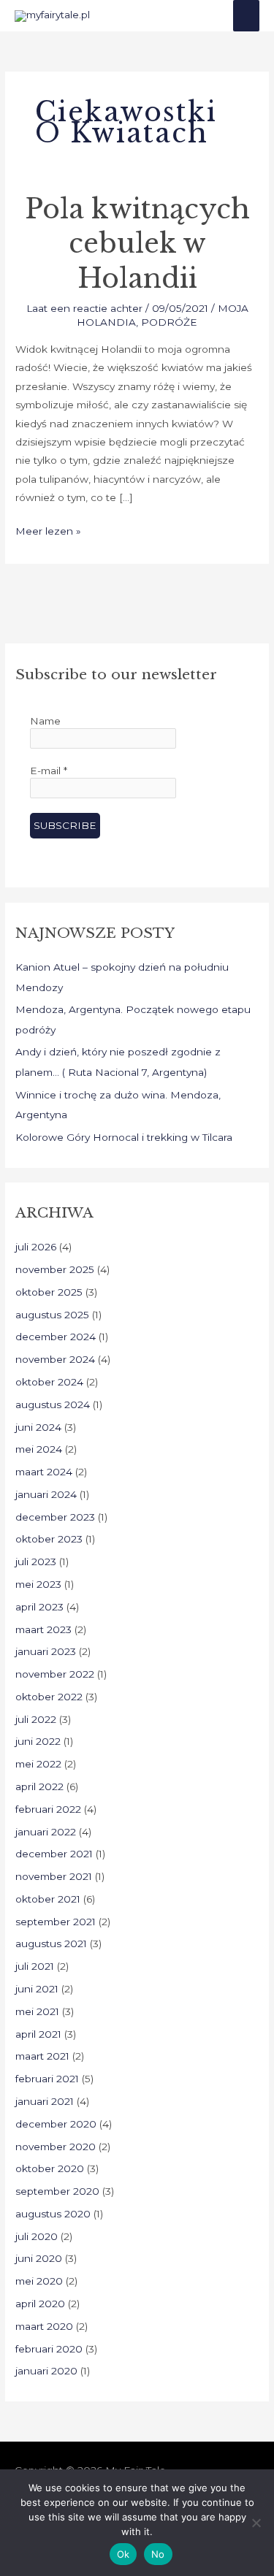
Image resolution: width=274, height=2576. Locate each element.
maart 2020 (44, 2326)
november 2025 (55, 1269)
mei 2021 (37, 2011)
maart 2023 (43, 1629)
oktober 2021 (48, 1899)
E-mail (49, 771)
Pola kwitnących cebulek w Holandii (137, 244)
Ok (123, 2554)
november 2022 (55, 1674)
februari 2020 (49, 2349)
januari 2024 (46, 1494)
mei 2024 (39, 1449)
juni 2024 (38, 1427)
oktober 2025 (49, 1292)
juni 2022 (38, 1741)
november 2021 (54, 1876)
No (158, 2554)
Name (45, 721)
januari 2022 (46, 1832)
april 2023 (39, 1607)
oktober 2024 (49, 1382)
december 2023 (55, 1517)
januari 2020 (46, 2371)
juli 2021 (35, 1966)
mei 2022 (38, 1764)
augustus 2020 (53, 2214)
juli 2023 (36, 1562)
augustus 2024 (53, 1404)
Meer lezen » (48, 530)
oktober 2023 (49, 1539)
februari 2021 (47, 2079)
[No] (256, 2523)
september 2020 (57, 2191)
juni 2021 (37, 1989)
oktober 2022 (49, 1697)
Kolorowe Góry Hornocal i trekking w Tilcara (124, 1137)
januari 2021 (45, 2101)
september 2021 (56, 1922)
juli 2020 (37, 2236)
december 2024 (56, 1337)
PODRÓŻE (169, 322)
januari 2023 (46, 1651)
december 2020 (56, 2124)
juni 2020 (39, 2258)
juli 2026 (36, 1247)
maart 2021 (42, 2056)
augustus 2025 (52, 1315)
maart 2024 (44, 1472)
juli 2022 (36, 1719)
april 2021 (38, 2034)
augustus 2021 (51, 1944)
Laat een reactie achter (84, 308)
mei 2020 (39, 2281)
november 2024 (55, 1359)
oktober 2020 (50, 2168)
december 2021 (54, 1854)
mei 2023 (38, 1584)
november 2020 (56, 2147)
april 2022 (39, 1786)
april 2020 (40, 2304)
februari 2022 (48, 1809)
